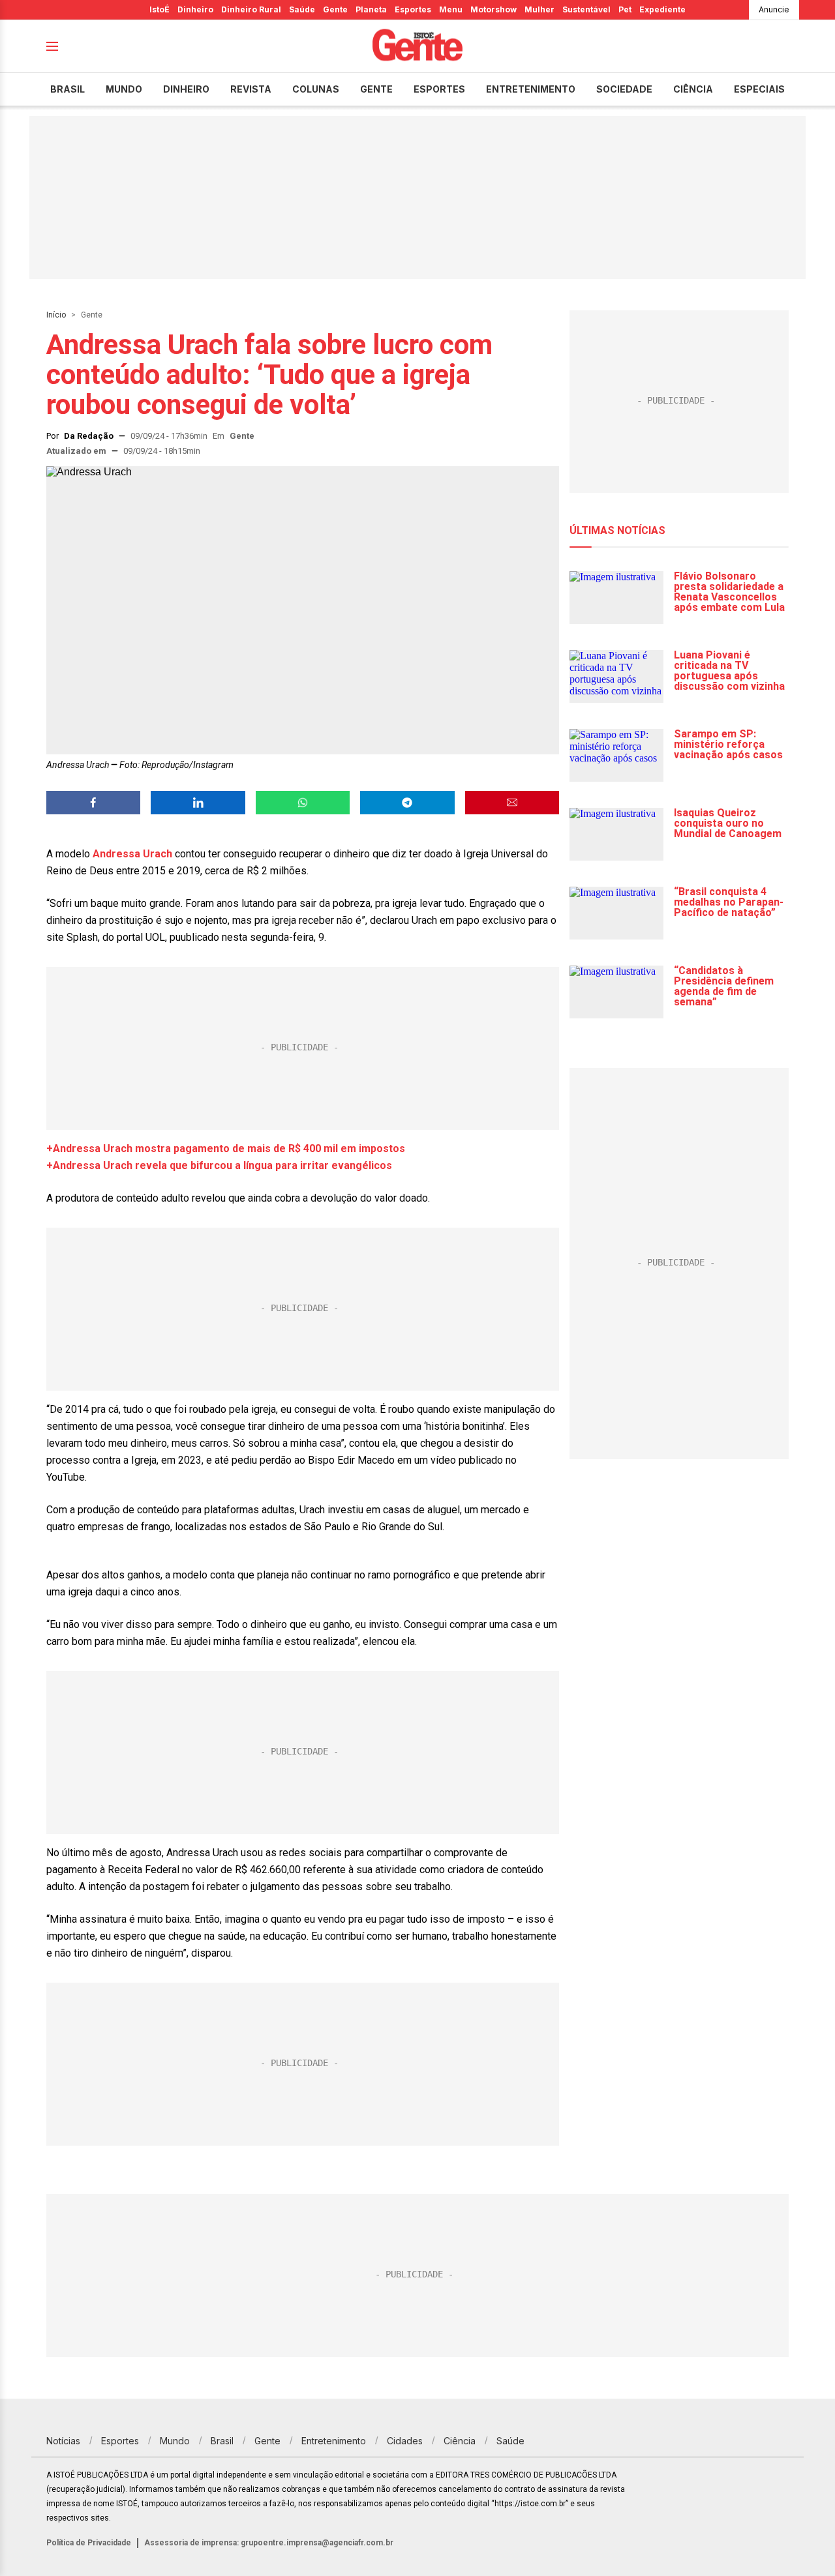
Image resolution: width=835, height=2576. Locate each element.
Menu (451, 9)
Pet (625, 9)
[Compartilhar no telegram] (407, 803)
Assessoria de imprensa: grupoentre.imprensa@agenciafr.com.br (269, 2543)
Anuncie (774, 9)
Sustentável (586, 9)
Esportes (413, 9)
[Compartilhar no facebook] (93, 803)
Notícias (63, 2441)
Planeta (371, 9)
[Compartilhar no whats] (303, 803)
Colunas (316, 89)
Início (56, 315)
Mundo (124, 89)
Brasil (68, 89)
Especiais (759, 89)
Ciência (693, 89)
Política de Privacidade (89, 2543)
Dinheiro (195, 9)
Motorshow (493, 9)
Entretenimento (531, 89)
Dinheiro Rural (251, 9)
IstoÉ (159, 9)
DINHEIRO (186, 89)
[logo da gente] (417, 47)
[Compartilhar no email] (512, 803)
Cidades (405, 2441)
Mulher (539, 9)
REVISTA (251, 89)
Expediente (662, 9)
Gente (335, 9)
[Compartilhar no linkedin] (198, 803)
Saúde (302, 9)
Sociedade (624, 89)
